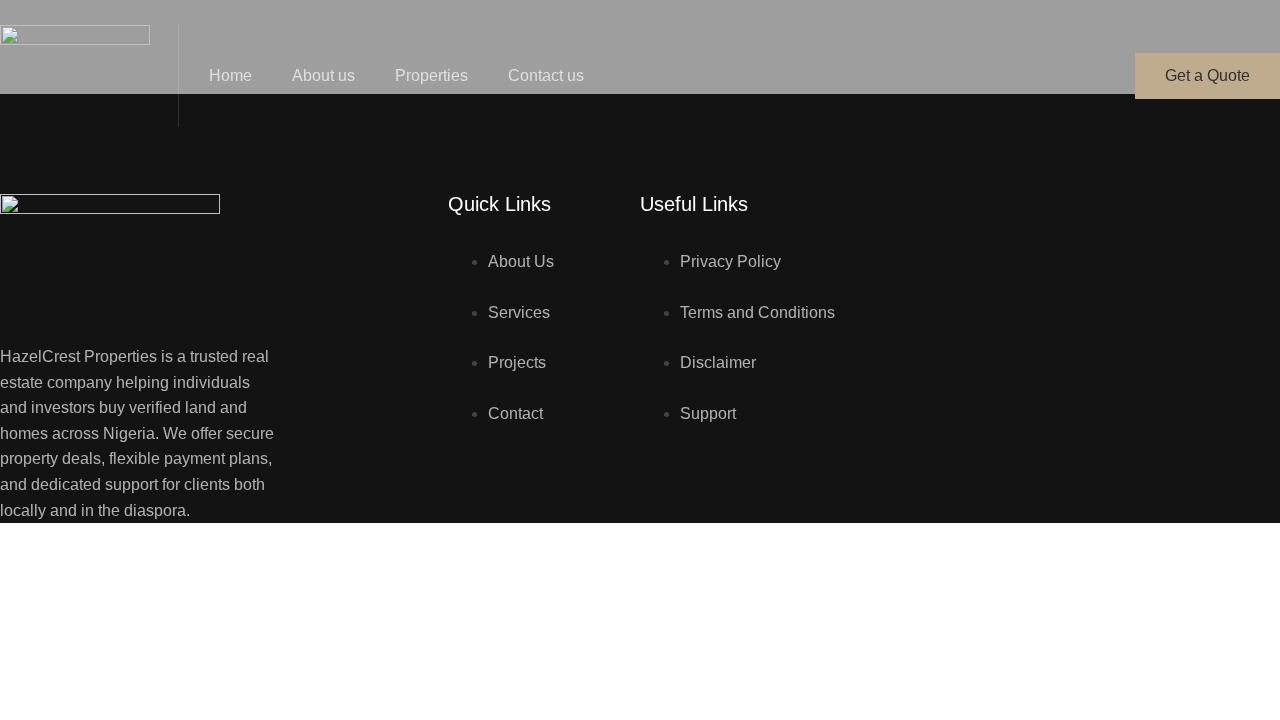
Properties (431, 75)
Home (230, 75)
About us (323, 75)
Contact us (546, 75)
